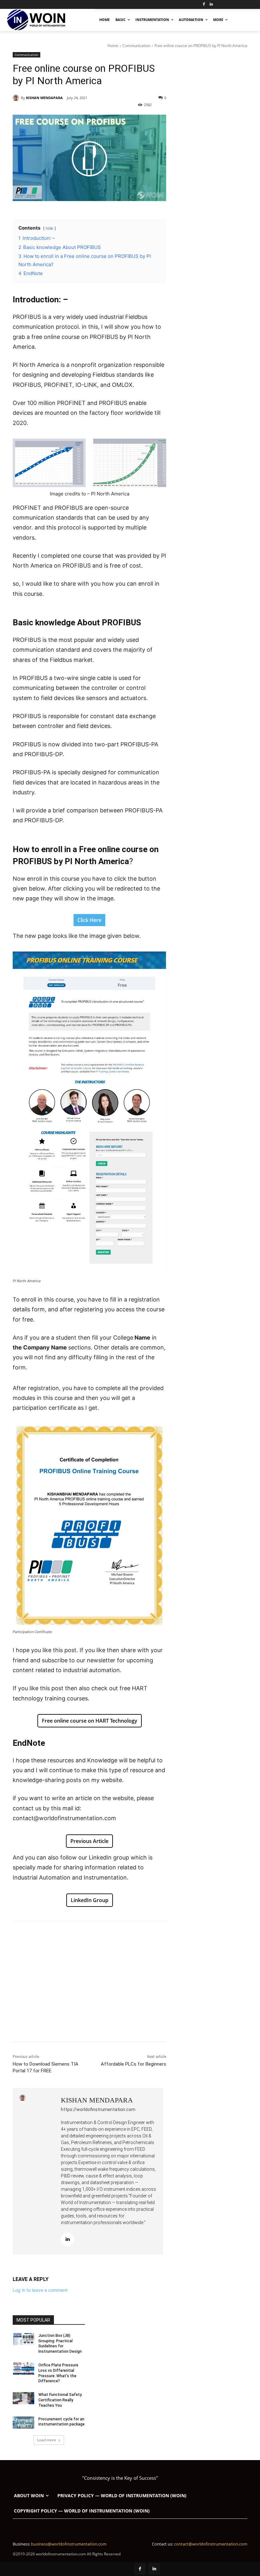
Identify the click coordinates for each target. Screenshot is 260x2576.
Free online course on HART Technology (90, 1721)
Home (113, 46)
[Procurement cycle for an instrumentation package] (23, 2423)
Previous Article (89, 1841)
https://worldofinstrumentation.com (98, 2109)
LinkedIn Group (90, 1900)
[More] (144, 1937)
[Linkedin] (211, 5)
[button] (241, 19)
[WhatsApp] (100, 1937)
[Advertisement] (89, 1997)
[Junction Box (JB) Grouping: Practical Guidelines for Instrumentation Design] (23, 2339)
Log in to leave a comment (40, 2290)
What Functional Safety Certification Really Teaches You (60, 2400)
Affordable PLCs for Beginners (133, 2064)
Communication (136, 46)
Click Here (89, 920)
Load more (47, 2440)
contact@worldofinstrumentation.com (211, 2544)
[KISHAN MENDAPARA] (17, 98)
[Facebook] (204, 5)
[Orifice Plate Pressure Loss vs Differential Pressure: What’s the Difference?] (23, 2369)
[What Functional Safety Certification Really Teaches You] (23, 2398)
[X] (71, 1937)
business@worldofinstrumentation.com (69, 2544)
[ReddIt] (129, 1937)
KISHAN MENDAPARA (44, 98)
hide (49, 228)
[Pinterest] (86, 1937)
